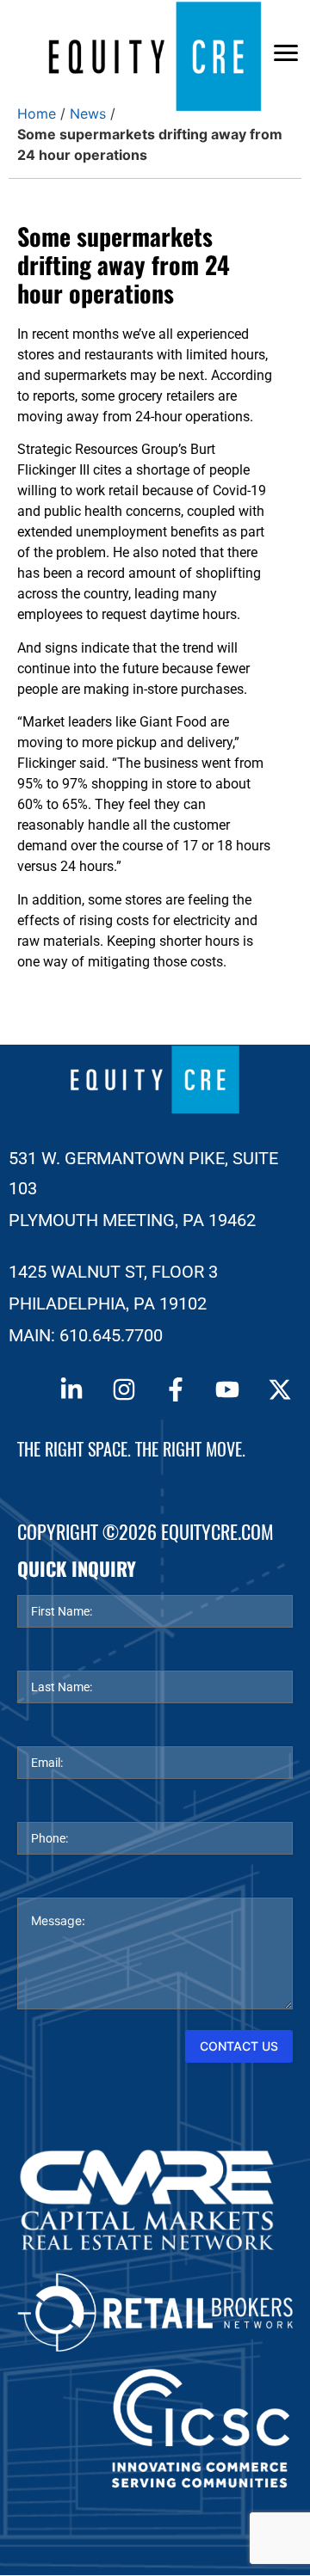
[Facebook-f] (176, 1389)
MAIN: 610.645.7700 (86, 1335)
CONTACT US (239, 2046)
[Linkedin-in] (71, 1389)
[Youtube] (227, 1389)
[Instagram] (123, 1389)
